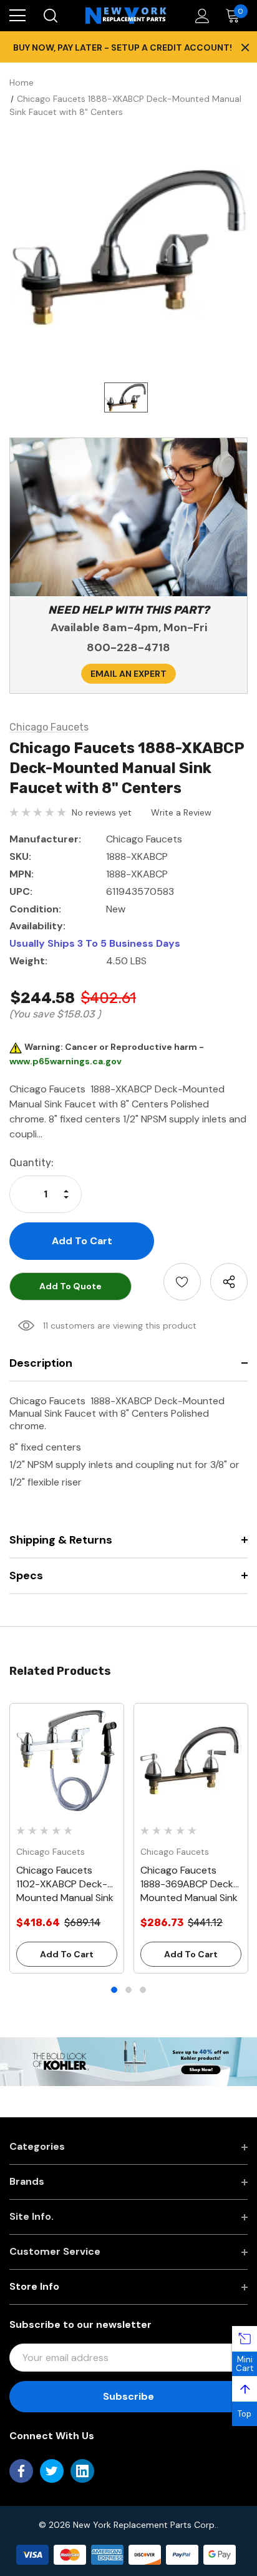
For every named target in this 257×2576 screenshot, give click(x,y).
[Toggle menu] (17, 16)
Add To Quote (70, 1286)
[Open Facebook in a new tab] (21, 2471)
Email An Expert (128, 674)
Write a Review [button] (181, 812)
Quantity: (32, 1163)
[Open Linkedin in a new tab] (82, 2471)
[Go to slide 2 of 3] (128, 1990)
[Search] (50, 16)
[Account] (200, 16)
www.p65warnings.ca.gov (65, 1061)
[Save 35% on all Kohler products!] (128, 2061)
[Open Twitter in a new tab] (52, 2471)
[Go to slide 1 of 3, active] (114, 1990)
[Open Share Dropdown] (229, 1282)
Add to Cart (67, 1954)
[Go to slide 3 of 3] (143, 1990)
